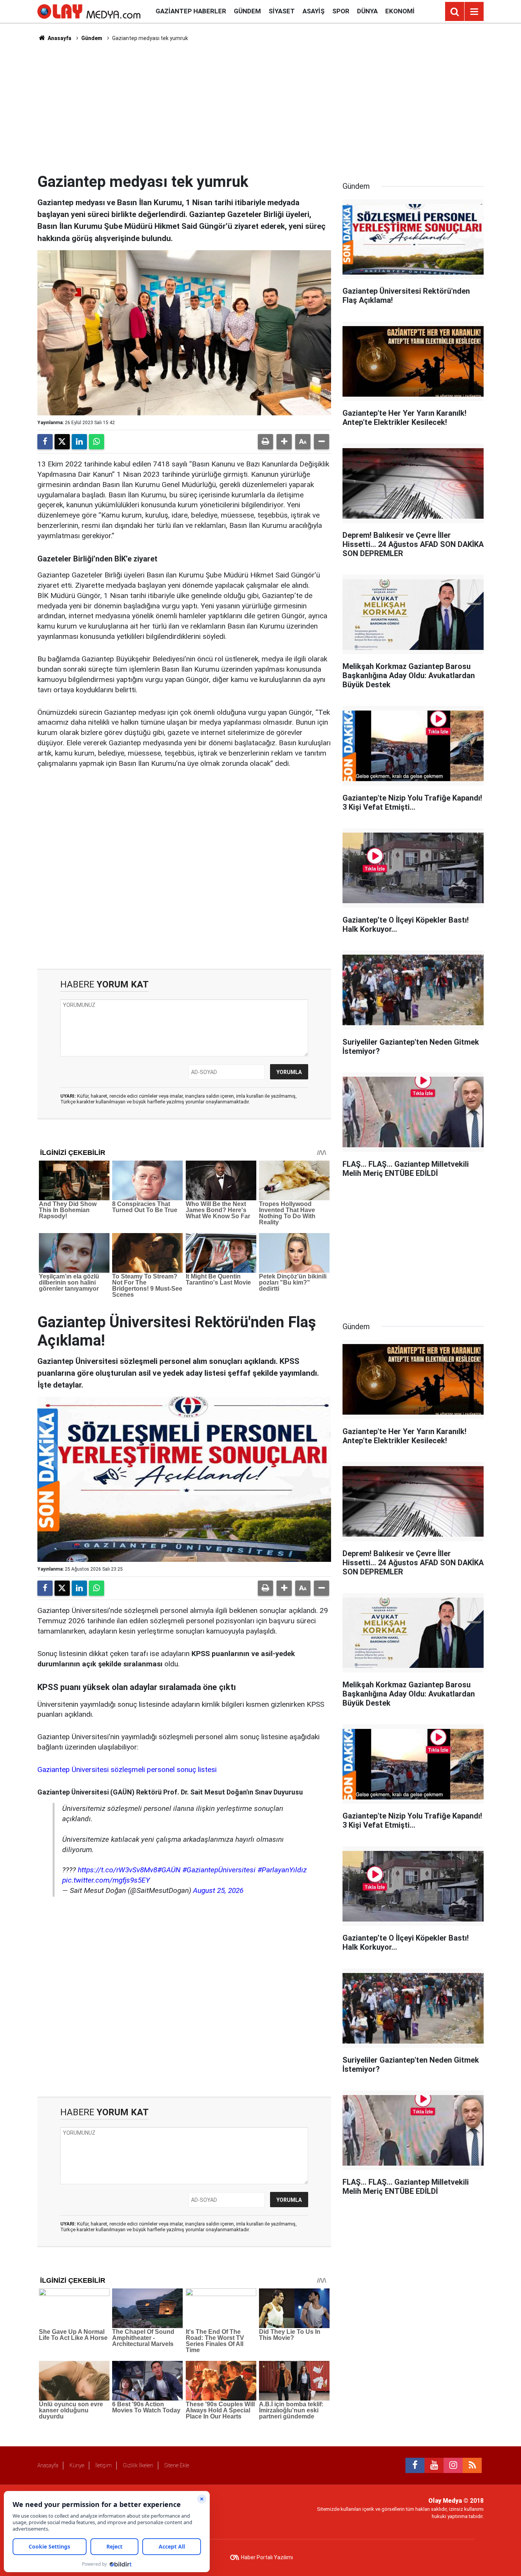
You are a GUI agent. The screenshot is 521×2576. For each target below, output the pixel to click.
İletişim (104, 2465)
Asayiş (314, 11)
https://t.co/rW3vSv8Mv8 (117, 1870)
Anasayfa (59, 38)
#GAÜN (169, 1870)
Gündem (247, 11)
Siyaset (282, 11)
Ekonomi (400, 11)
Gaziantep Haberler (191, 11)
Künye (77, 2465)
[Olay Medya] (89, 11)
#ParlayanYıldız (282, 1870)
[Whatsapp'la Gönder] (96, 442)
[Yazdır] (265, 442)
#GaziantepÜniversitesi (219, 1870)
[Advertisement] (260, 107)
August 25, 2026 (218, 1890)
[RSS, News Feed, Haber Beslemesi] (472, 2465)
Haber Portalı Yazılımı (267, 2557)
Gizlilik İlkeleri (138, 2465)
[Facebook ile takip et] (415, 2465)
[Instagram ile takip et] (453, 2465)
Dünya (367, 11)
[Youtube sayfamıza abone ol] (434, 2465)
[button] (284, 442)
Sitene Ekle (177, 2465)
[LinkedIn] (79, 442)
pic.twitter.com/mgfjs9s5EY (106, 1880)
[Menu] (474, 12)
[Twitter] (62, 442)
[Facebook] (45, 442)
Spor (341, 11)
